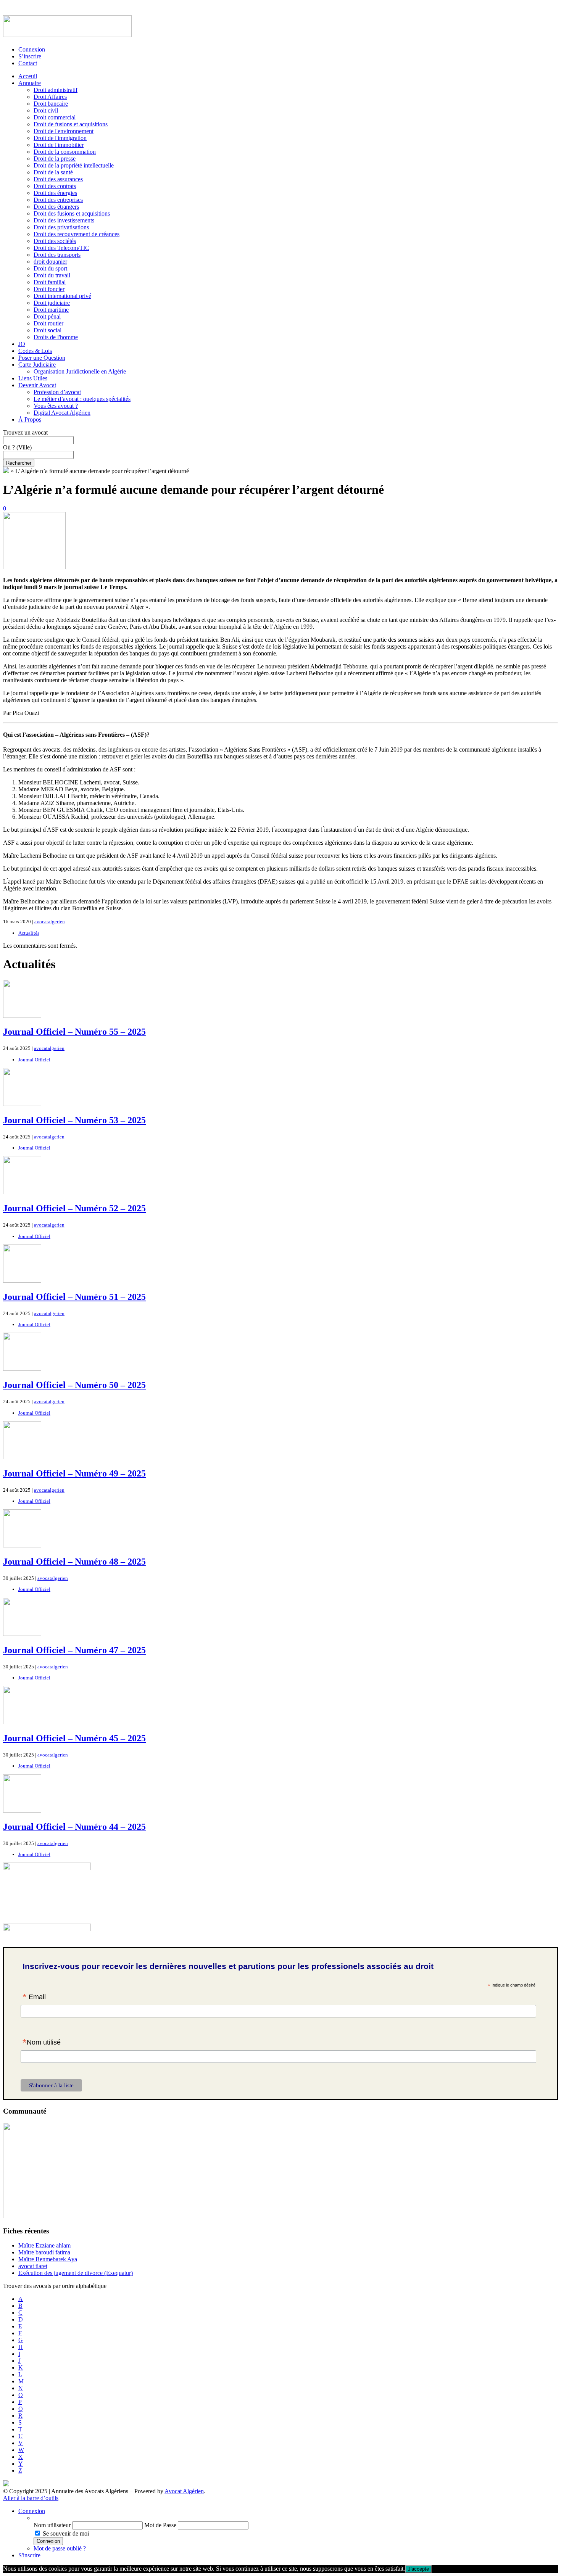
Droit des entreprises (58, 200)
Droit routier (48, 323)
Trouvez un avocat (25, 432)
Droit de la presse (55, 159)
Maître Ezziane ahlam (44, 2245)
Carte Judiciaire (37, 365)
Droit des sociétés (55, 241)
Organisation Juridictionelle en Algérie (80, 371)
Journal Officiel (34, 1060)
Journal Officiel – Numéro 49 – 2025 (74, 1473)
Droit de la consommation (65, 152)
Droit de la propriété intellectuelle (74, 165)
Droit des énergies (55, 193)
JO (22, 344)
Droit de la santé (53, 172)
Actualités (29, 933)
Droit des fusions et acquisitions (72, 213)
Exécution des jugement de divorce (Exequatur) (76, 2273)
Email (34, 1998)
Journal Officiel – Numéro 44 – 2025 (74, 1827)
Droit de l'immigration (60, 138)
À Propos (30, 419)
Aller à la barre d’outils (31, 2498)
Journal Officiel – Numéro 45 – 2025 (74, 1738)
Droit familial (50, 282)
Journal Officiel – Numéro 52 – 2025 (74, 1208)
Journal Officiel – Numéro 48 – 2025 (74, 1562)
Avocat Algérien (184, 2491)
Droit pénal (47, 316)
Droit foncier (49, 289)
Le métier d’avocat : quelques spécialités (82, 399)
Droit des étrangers (56, 207)
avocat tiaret (33, 2266)
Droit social (48, 330)
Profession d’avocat (57, 392)
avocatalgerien (50, 922)
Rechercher (19, 463)
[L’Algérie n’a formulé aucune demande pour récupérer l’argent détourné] (34, 567)
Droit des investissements (64, 220)
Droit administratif (56, 90)
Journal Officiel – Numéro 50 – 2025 (74, 1385)
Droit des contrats (55, 186)
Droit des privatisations (61, 227)
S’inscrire (30, 56)
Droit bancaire (51, 104)
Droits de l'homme (56, 337)
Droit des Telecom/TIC (61, 248)
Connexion (32, 49)
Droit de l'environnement (64, 131)
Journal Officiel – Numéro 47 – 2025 (74, 1650)
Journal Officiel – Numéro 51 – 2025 (74, 1297)
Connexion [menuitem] (32, 2511)
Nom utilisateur (52, 2525)
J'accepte (418, 2569)
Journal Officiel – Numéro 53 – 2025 (74, 1120)
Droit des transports (57, 255)
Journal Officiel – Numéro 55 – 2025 (74, 1032)
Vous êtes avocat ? (56, 406)
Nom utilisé (42, 2043)
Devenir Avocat (37, 385)
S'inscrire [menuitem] (29, 2555)
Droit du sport (50, 268)
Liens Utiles (33, 378)
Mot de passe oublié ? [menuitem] (60, 2548)
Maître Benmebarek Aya (48, 2259)
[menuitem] (296, 2518)
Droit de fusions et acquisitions (71, 124)
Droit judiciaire (52, 303)
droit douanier (50, 262)
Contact (28, 63)
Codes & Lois (35, 351)
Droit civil (46, 110)
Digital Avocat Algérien (62, 413)
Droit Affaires (50, 97)
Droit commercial (55, 117)
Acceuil (28, 76)
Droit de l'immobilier (59, 145)
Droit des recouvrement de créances (77, 234)
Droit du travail (52, 275)
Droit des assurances (58, 179)
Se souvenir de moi (66, 2533)
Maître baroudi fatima (44, 2252)
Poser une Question (42, 358)
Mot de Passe (160, 2525)
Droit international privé (62, 296)
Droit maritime (51, 310)
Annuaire (30, 83)
